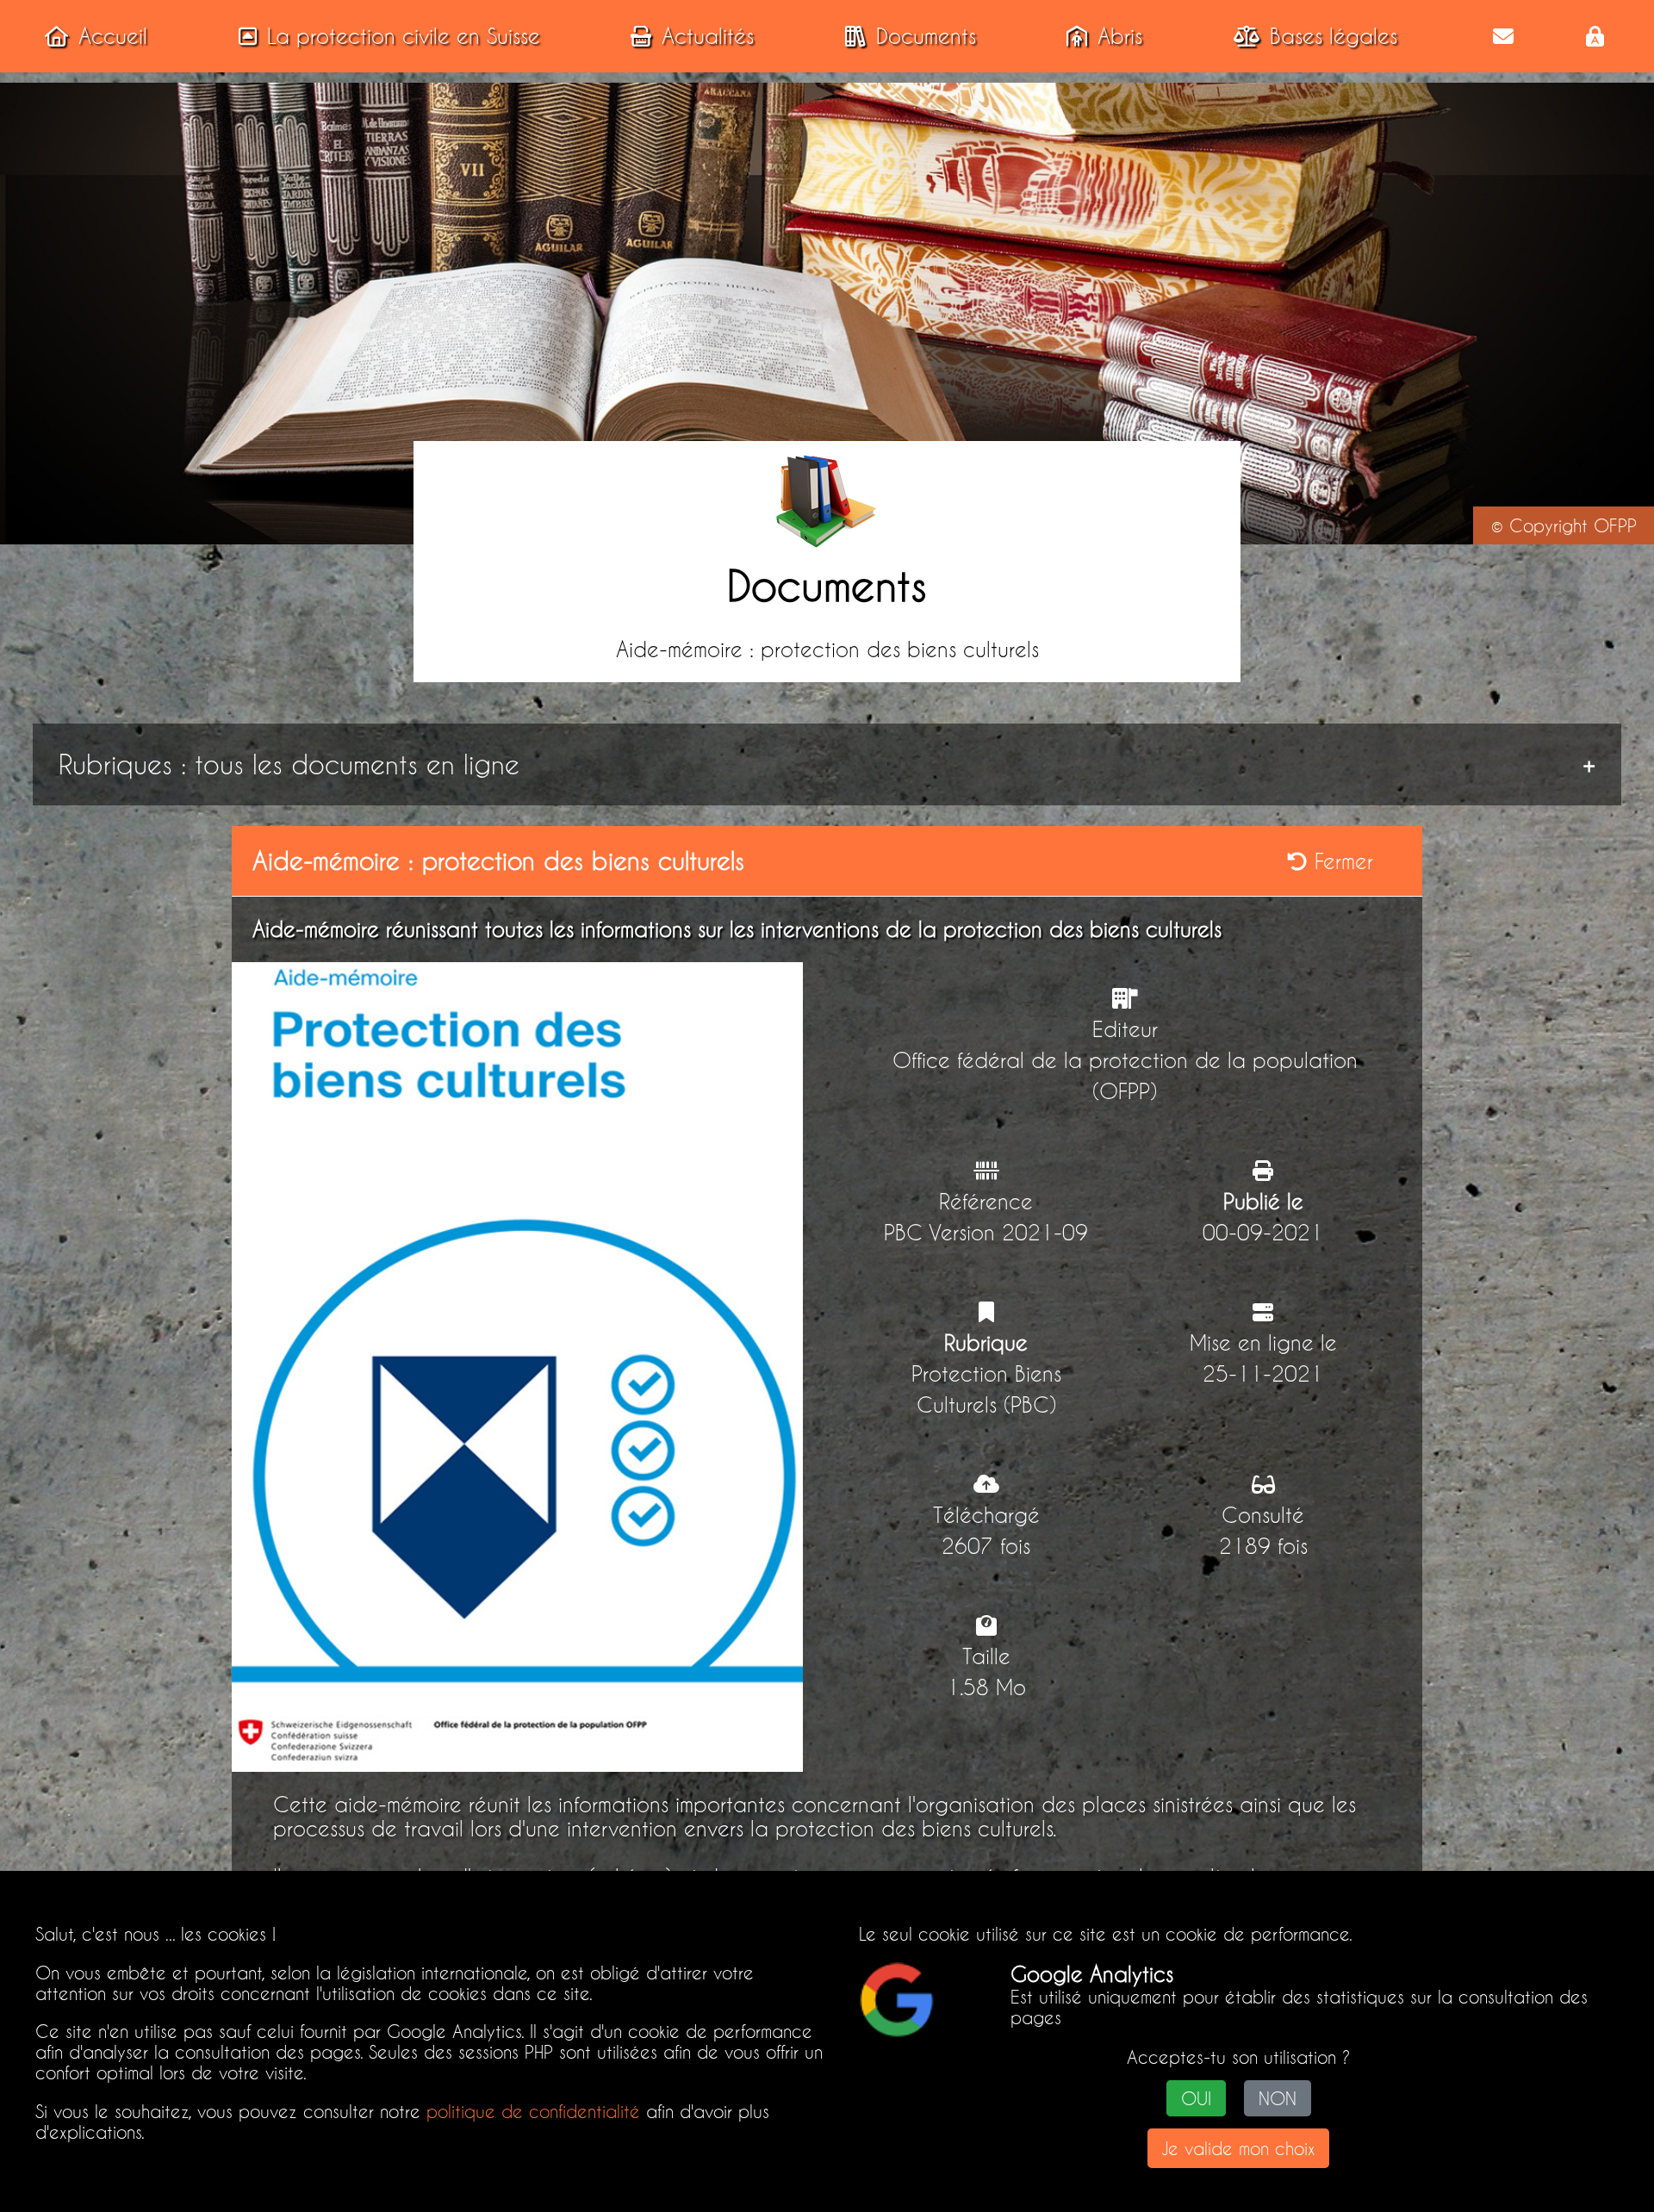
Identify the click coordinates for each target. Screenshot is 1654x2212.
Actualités (708, 36)
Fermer (1340, 861)
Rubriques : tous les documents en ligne (289, 764)
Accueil (113, 36)
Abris (1120, 36)
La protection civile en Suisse (404, 36)
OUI (1196, 2098)
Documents (926, 36)
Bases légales (1334, 36)
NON (1278, 2098)
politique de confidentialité (533, 2111)
